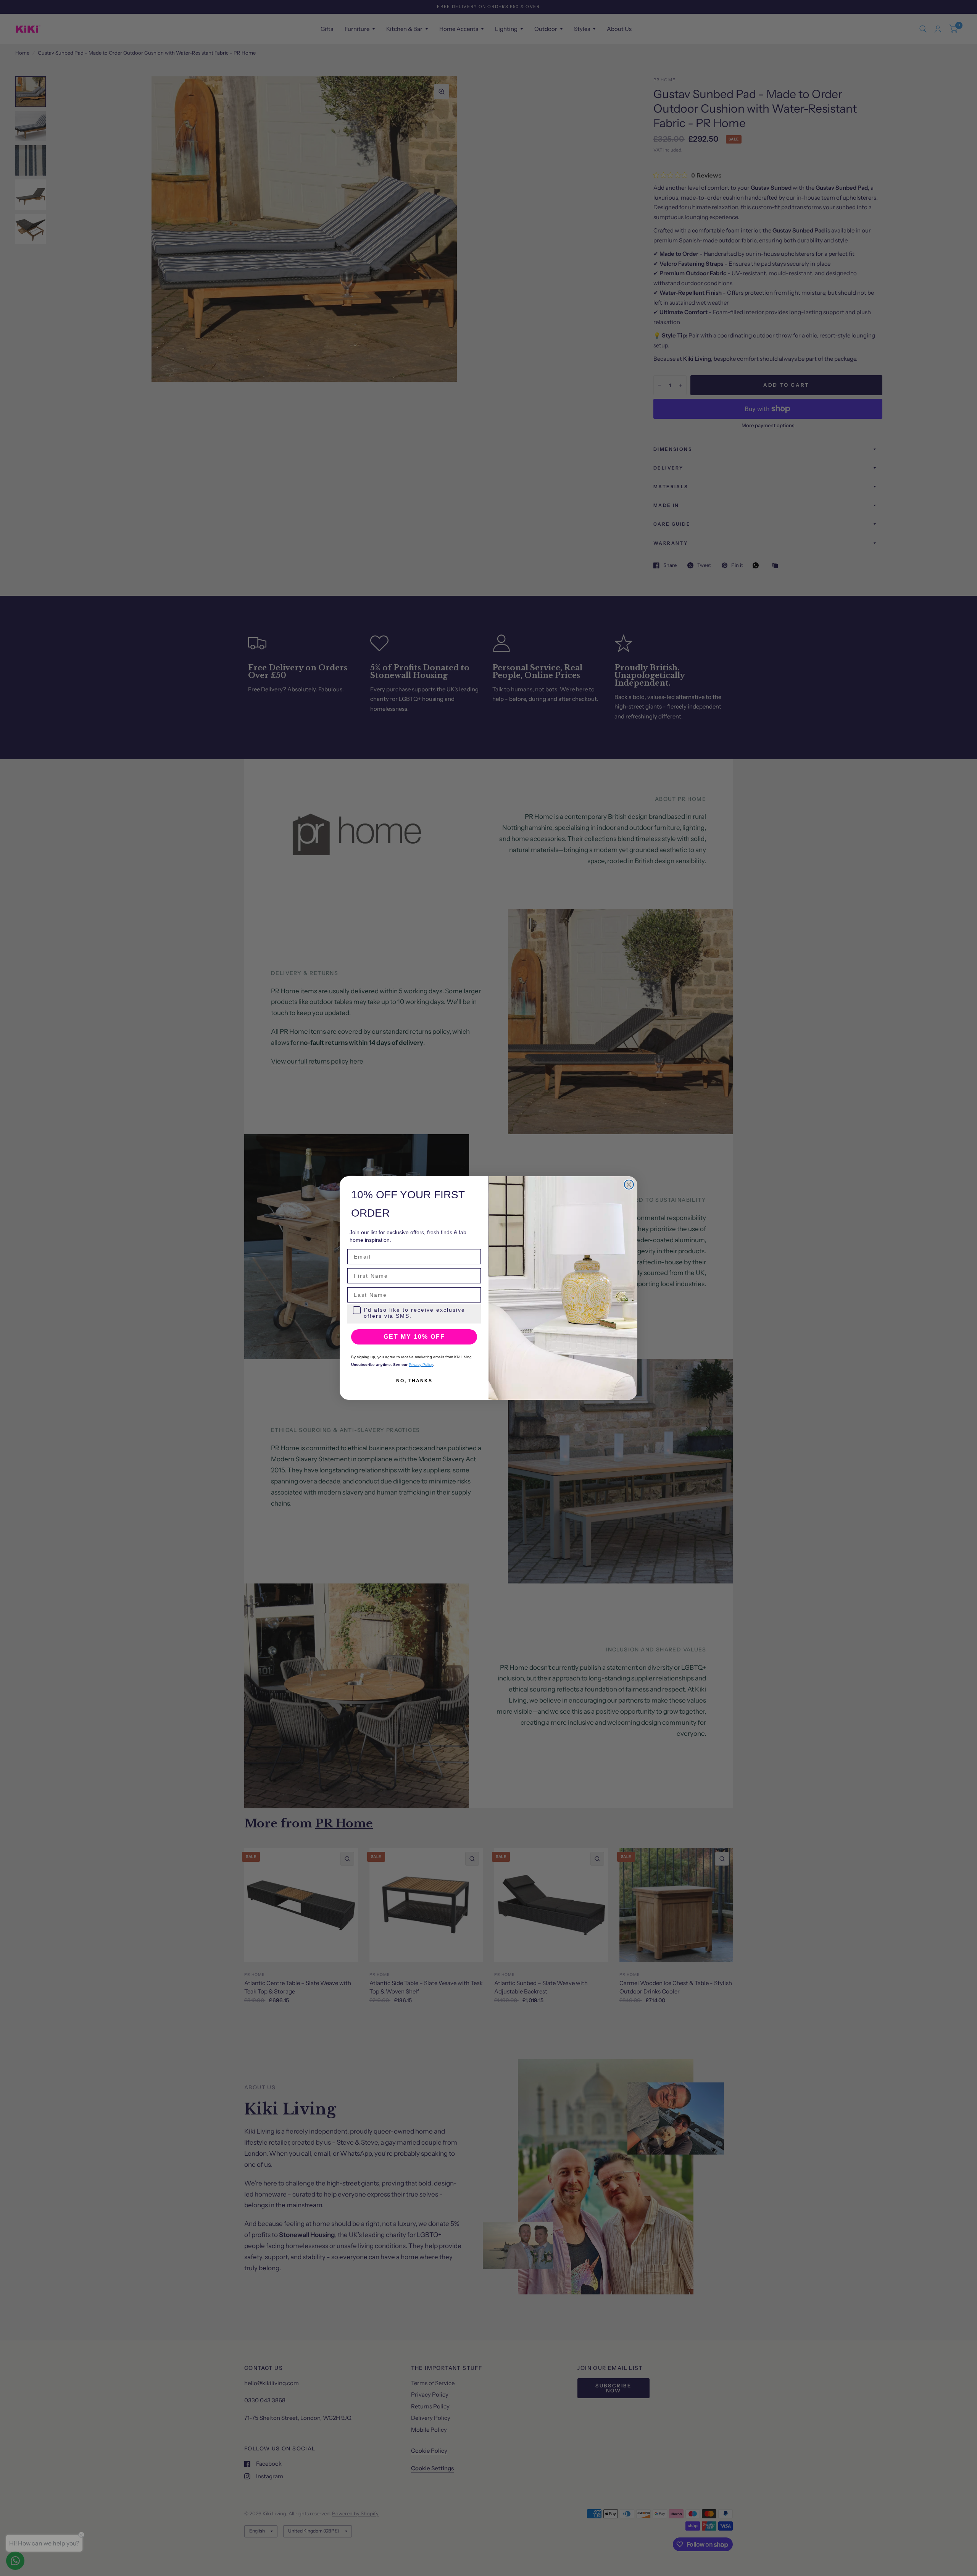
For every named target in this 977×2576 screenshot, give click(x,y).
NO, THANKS (414, 1381)
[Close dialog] (629, 1185)
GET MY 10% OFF (414, 1337)
